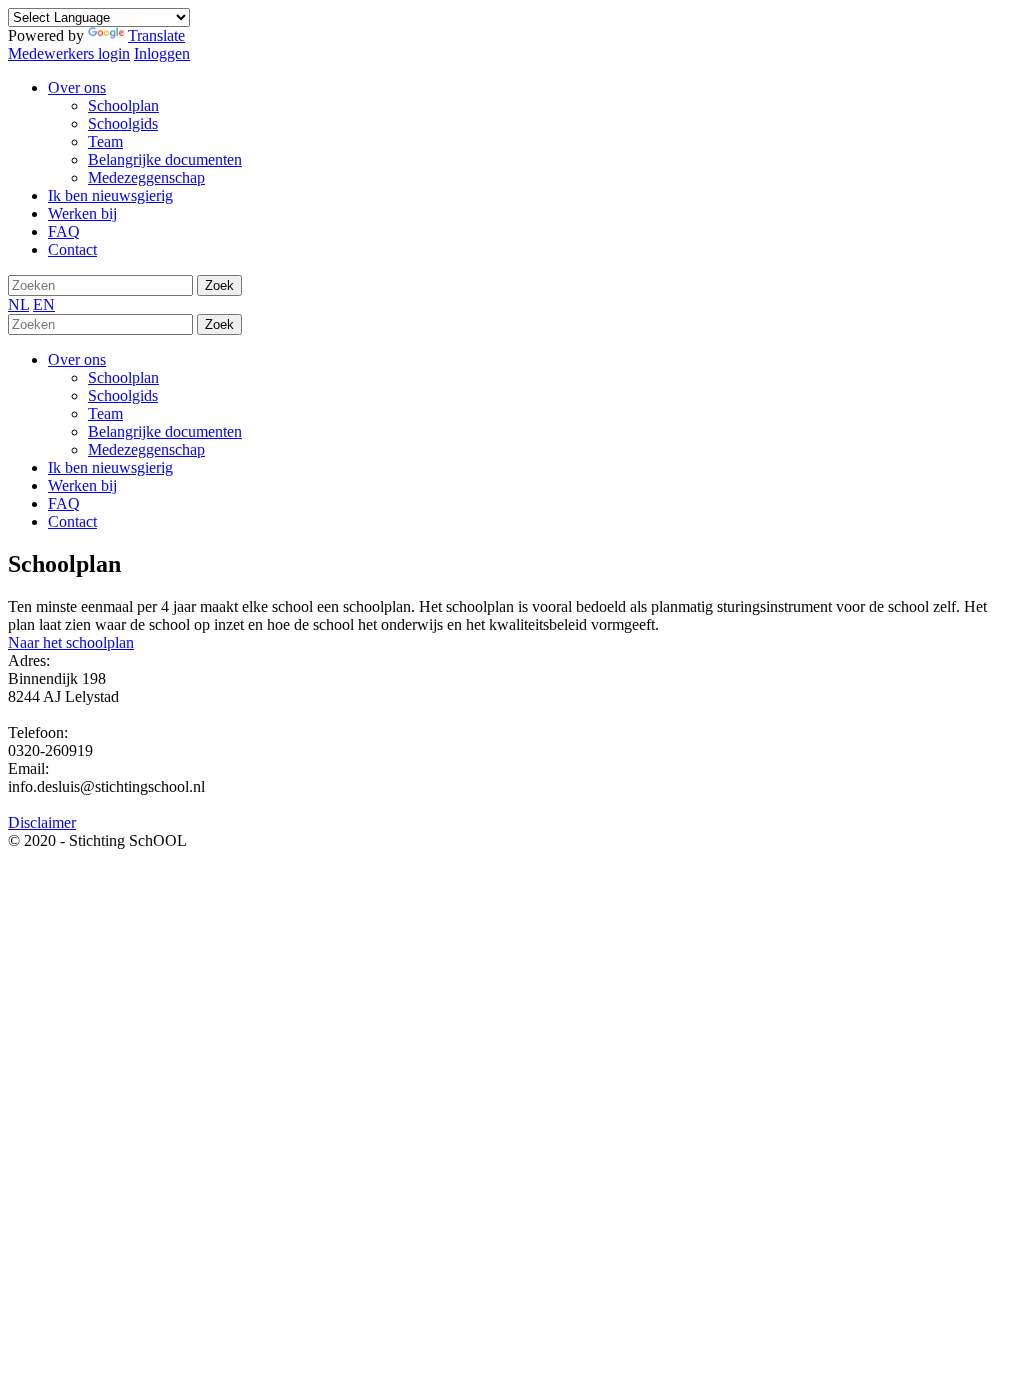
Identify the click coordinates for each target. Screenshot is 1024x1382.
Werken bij (82, 485)
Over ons (77, 359)
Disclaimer (42, 822)
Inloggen (162, 53)
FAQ (64, 503)
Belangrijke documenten (165, 431)
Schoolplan (123, 377)
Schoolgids (123, 395)
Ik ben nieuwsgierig (110, 467)
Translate (156, 35)
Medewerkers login (69, 53)
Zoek (219, 285)
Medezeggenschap (146, 449)
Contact (72, 521)
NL (18, 304)
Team (105, 413)
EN (44, 304)
